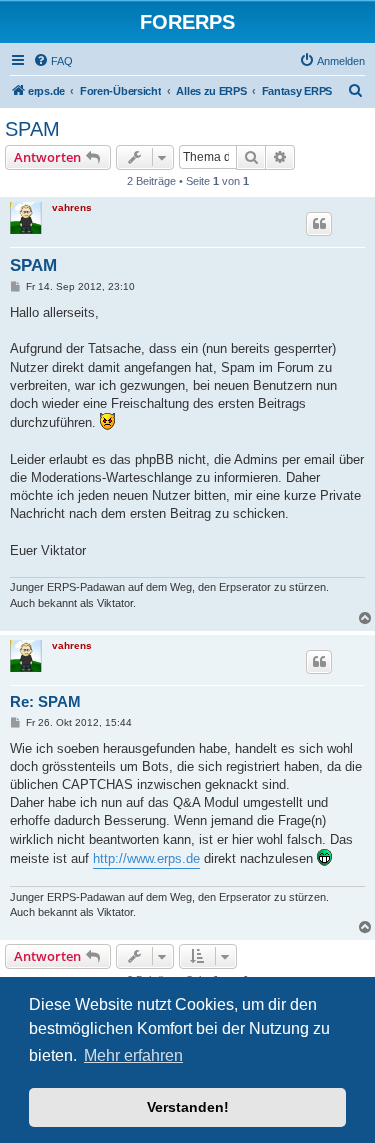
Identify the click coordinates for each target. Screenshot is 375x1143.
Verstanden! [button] (188, 1107)
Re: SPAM (45, 701)
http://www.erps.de (146, 858)
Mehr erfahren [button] (133, 1055)
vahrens (72, 207)
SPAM (32, 129)
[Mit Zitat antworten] (319, 224)
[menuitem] (53, 61)
